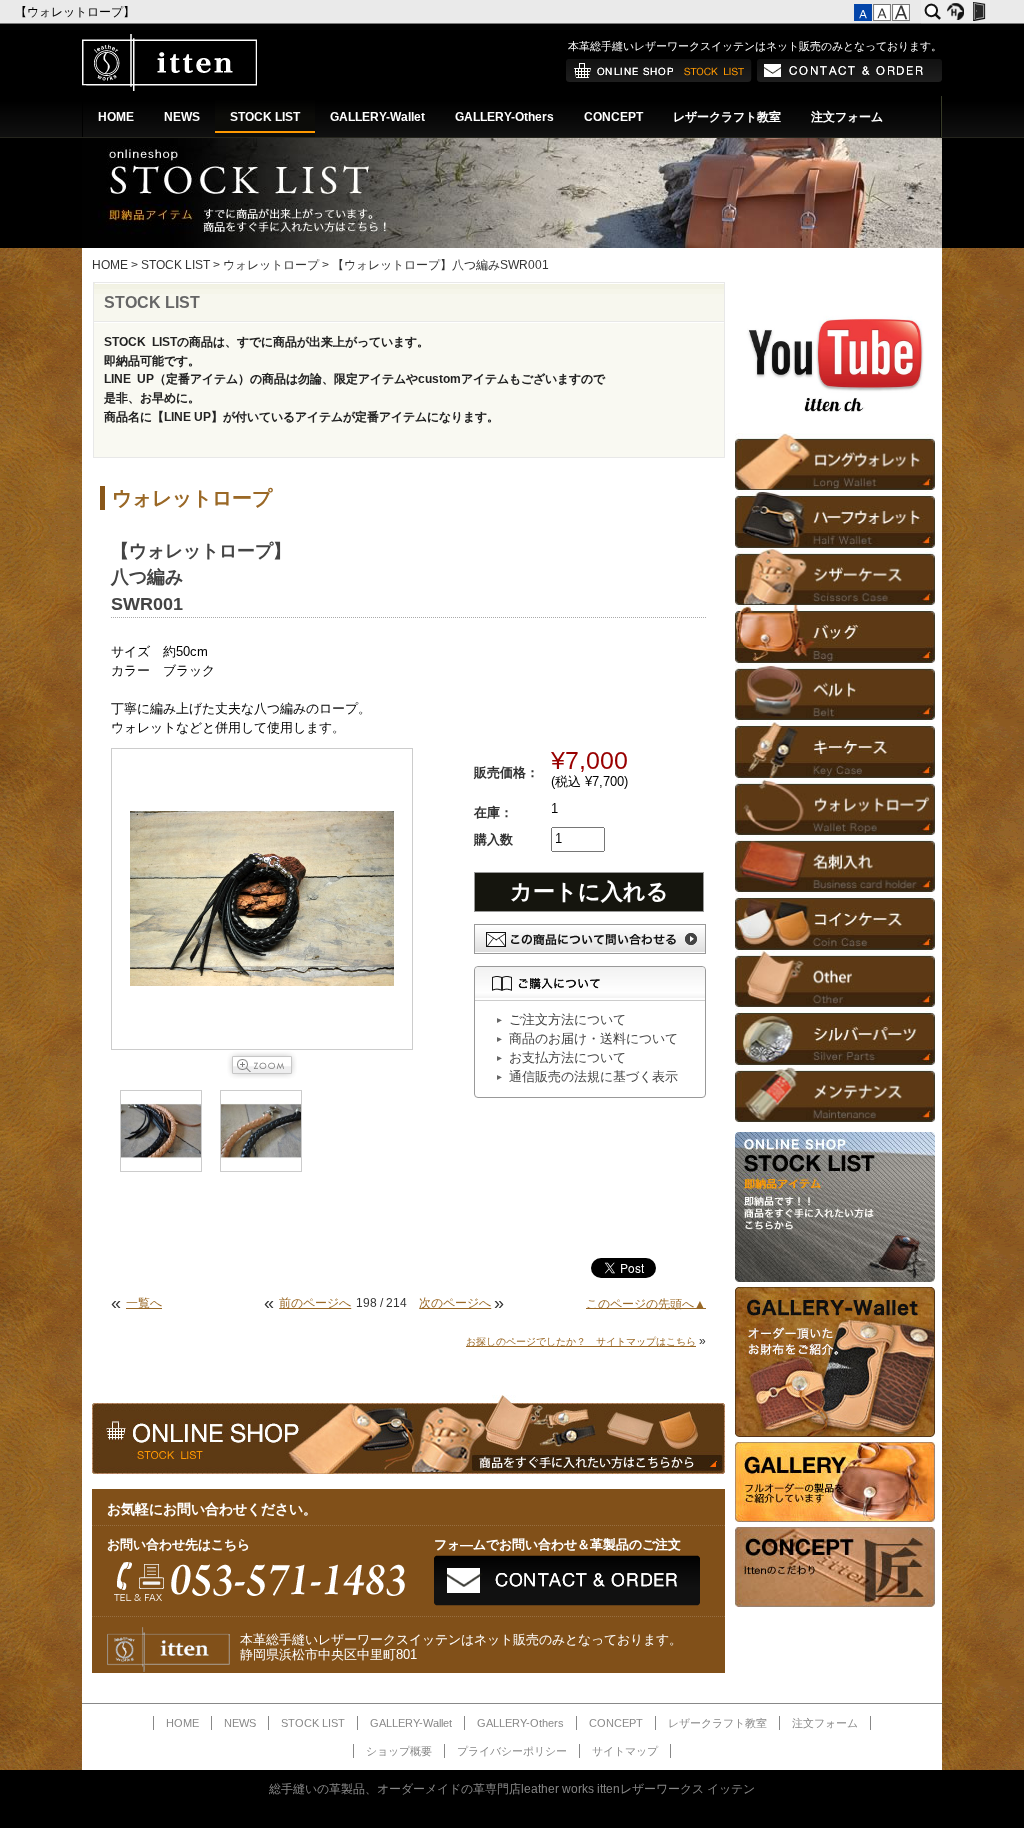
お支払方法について (567, 1058)
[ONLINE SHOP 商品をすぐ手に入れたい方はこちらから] (659, 78)
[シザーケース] (835, 576)
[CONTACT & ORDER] (849, 78)
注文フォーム (847, 117)
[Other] (835, 978)
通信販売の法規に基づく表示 (593, 1077)
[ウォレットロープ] (835, 806)
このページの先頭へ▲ (646, 1303)
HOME (116, 117)
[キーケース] (835, 748)
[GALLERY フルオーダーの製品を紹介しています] (835, 1518)
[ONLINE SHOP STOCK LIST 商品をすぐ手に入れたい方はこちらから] (835, 1278)
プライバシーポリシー (512, 1751)
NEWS (182, 117)
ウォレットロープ (271, 265)
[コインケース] (835, 920)
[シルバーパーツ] (835, 1035)
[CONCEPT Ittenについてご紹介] (835, 1603)
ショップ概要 (399, 1751)
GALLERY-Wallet (377, 117)
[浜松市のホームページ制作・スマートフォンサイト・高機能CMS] (955, 12)
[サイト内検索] (932, 12)
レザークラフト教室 (727, 117)
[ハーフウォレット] (835, 518)
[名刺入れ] (835, 863)
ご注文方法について (567, 1020)
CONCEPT (613, 117)
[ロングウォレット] (835, 461)
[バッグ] (835, 633)
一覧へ (144, 1303)
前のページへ (315, 1303)
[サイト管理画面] (978, 12)
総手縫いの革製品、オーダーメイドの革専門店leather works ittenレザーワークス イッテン (512, 1789)
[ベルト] (835, 691)
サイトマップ (625, 1751)
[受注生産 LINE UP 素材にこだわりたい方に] (835, 1433)
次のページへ (455, 1303)
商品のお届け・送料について (593, 1039)
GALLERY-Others (504, 117)
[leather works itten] (169, 87)
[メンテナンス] (835, 1093)
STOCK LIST (265, 117)
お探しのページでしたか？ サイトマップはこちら (581, 1341)
